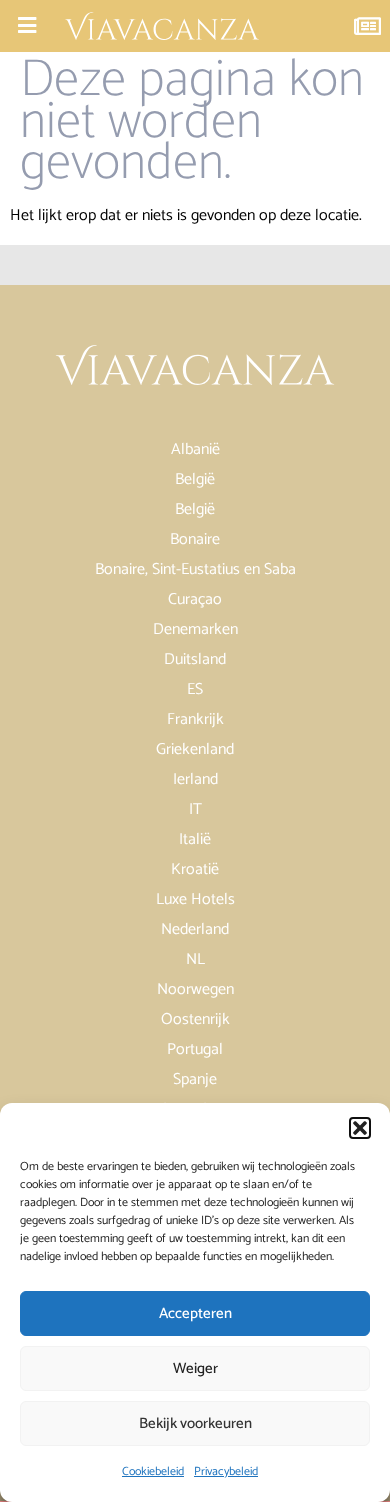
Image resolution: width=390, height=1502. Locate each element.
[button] (360, 1128)
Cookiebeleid (153, 1471)
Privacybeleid (226, 1471)
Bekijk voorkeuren (195, 1423)
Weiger (195, 1368)
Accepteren (195, 1313)
